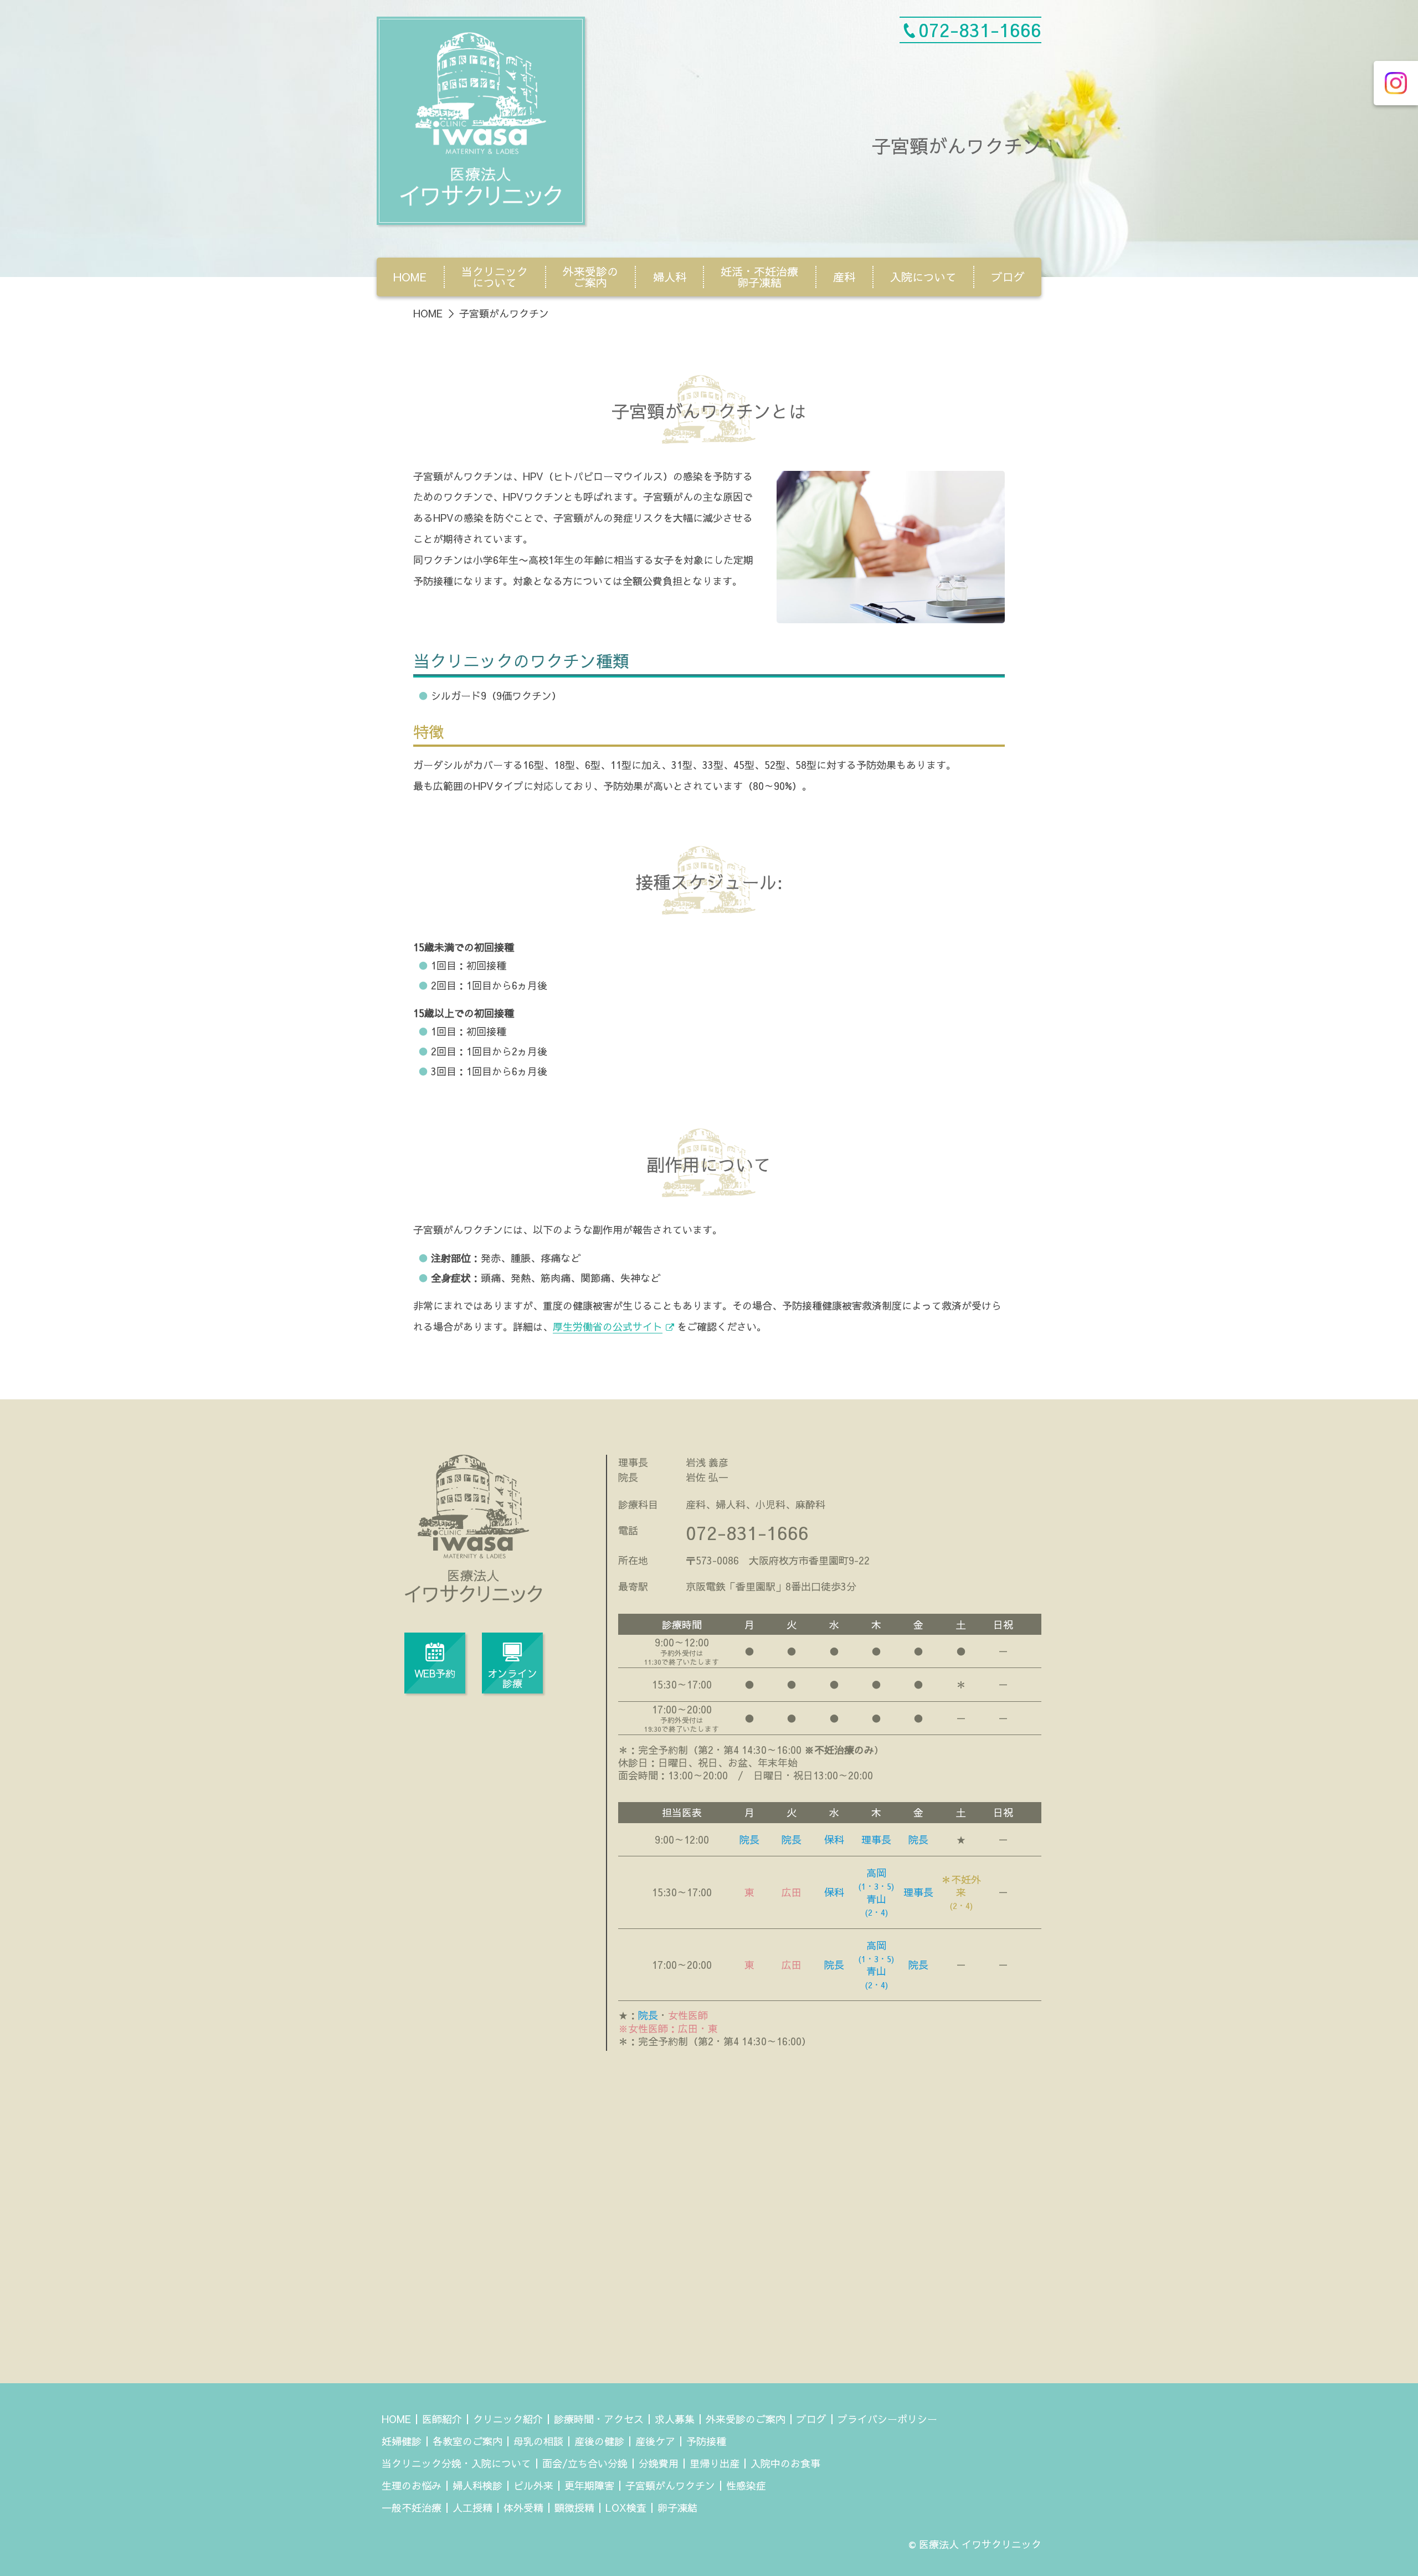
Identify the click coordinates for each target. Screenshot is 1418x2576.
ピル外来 (533, 2485)
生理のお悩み (412, 2485)
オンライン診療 (512, 1678)
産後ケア (655, 2441)
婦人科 (670, 277)
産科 (844, 277)
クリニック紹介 (508, 2419)
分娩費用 (659, 2463)
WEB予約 (435, 1673)
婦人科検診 (477, 2485)
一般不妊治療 (412, 2508)
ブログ (1008, 277)
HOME (410, 277)
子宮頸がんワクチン (670, 2485)
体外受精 (523, 2508)
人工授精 (472, 2508)
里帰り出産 (715, 2463)
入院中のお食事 (785, 2463)
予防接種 (706, 2441)
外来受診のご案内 (590, 277)
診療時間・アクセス (599, 2419)
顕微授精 (574, 2508)
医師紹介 (442, 2419)
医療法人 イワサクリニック (980, 2544)
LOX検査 (626, 2508)
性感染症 (746, 2485)
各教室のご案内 (467, 2441)
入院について (923, 277)
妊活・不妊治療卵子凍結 (759, 277)
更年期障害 (589, 2485)
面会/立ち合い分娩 (585, 2463)
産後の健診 (599, 2441)
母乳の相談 (538, 2441)
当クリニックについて (495, 277)
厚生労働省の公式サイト (608, 1327)
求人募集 (675, 2419)
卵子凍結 (677, 2508)
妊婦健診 (402, 2441)
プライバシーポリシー (887, 2419)
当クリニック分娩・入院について (456, 2463)
